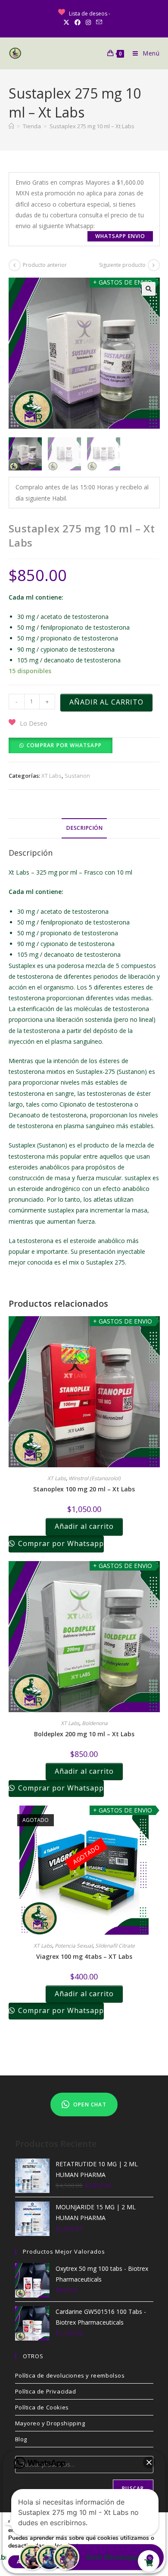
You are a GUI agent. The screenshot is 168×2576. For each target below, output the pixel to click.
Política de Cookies (42, 2407)
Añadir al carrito (106, 702)
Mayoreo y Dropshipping (50, 2423)
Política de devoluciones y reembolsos (70, 2375)
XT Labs (51, 776)
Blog (21, 2439)
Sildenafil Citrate (115, 1946)
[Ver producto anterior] (15, 265)
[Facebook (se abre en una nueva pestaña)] (78, 22)
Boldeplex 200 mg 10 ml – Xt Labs (84, 1734)
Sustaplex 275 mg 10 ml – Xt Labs (92, 126)
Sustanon (77, 776)
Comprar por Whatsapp (64, 745)
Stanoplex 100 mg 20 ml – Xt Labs (84, 1489)
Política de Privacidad (46, 2391)
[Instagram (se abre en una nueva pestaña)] (88, 22)
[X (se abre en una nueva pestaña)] (68, 22)
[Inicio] (11, 126)
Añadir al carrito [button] (84, 1526)
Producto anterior (45, 265)
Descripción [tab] (84, 828)
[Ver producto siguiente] (154, 265)
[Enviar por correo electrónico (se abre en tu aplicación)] (99, 22)
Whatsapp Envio (120, 236)
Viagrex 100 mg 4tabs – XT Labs (84, 1956)
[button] (149, 289)
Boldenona (95, 1723)
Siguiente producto (122, 265)
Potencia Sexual (74, 1946)
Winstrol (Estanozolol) (95, 1478)
